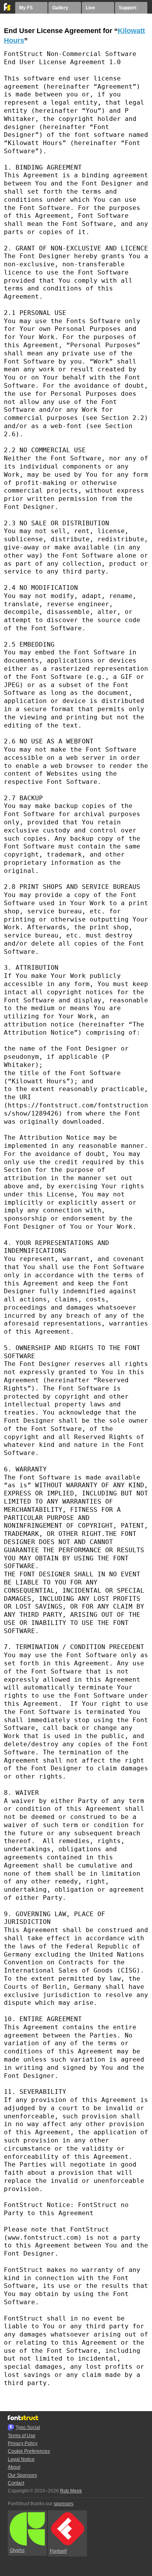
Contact (16, 2483)
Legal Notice (21, 2459)
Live (90, 8)
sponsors (64, 2504)
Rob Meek (71, 2491)
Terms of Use (22, 2436)
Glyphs (17, 2550)
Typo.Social (28, 2427)
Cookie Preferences (29, 2451)
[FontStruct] (8, 9)
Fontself (58, 2551)
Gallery (60, 8)
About (14, 2467)
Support (128, 8)
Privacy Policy (23, 2443)
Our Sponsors (22, 2475)
